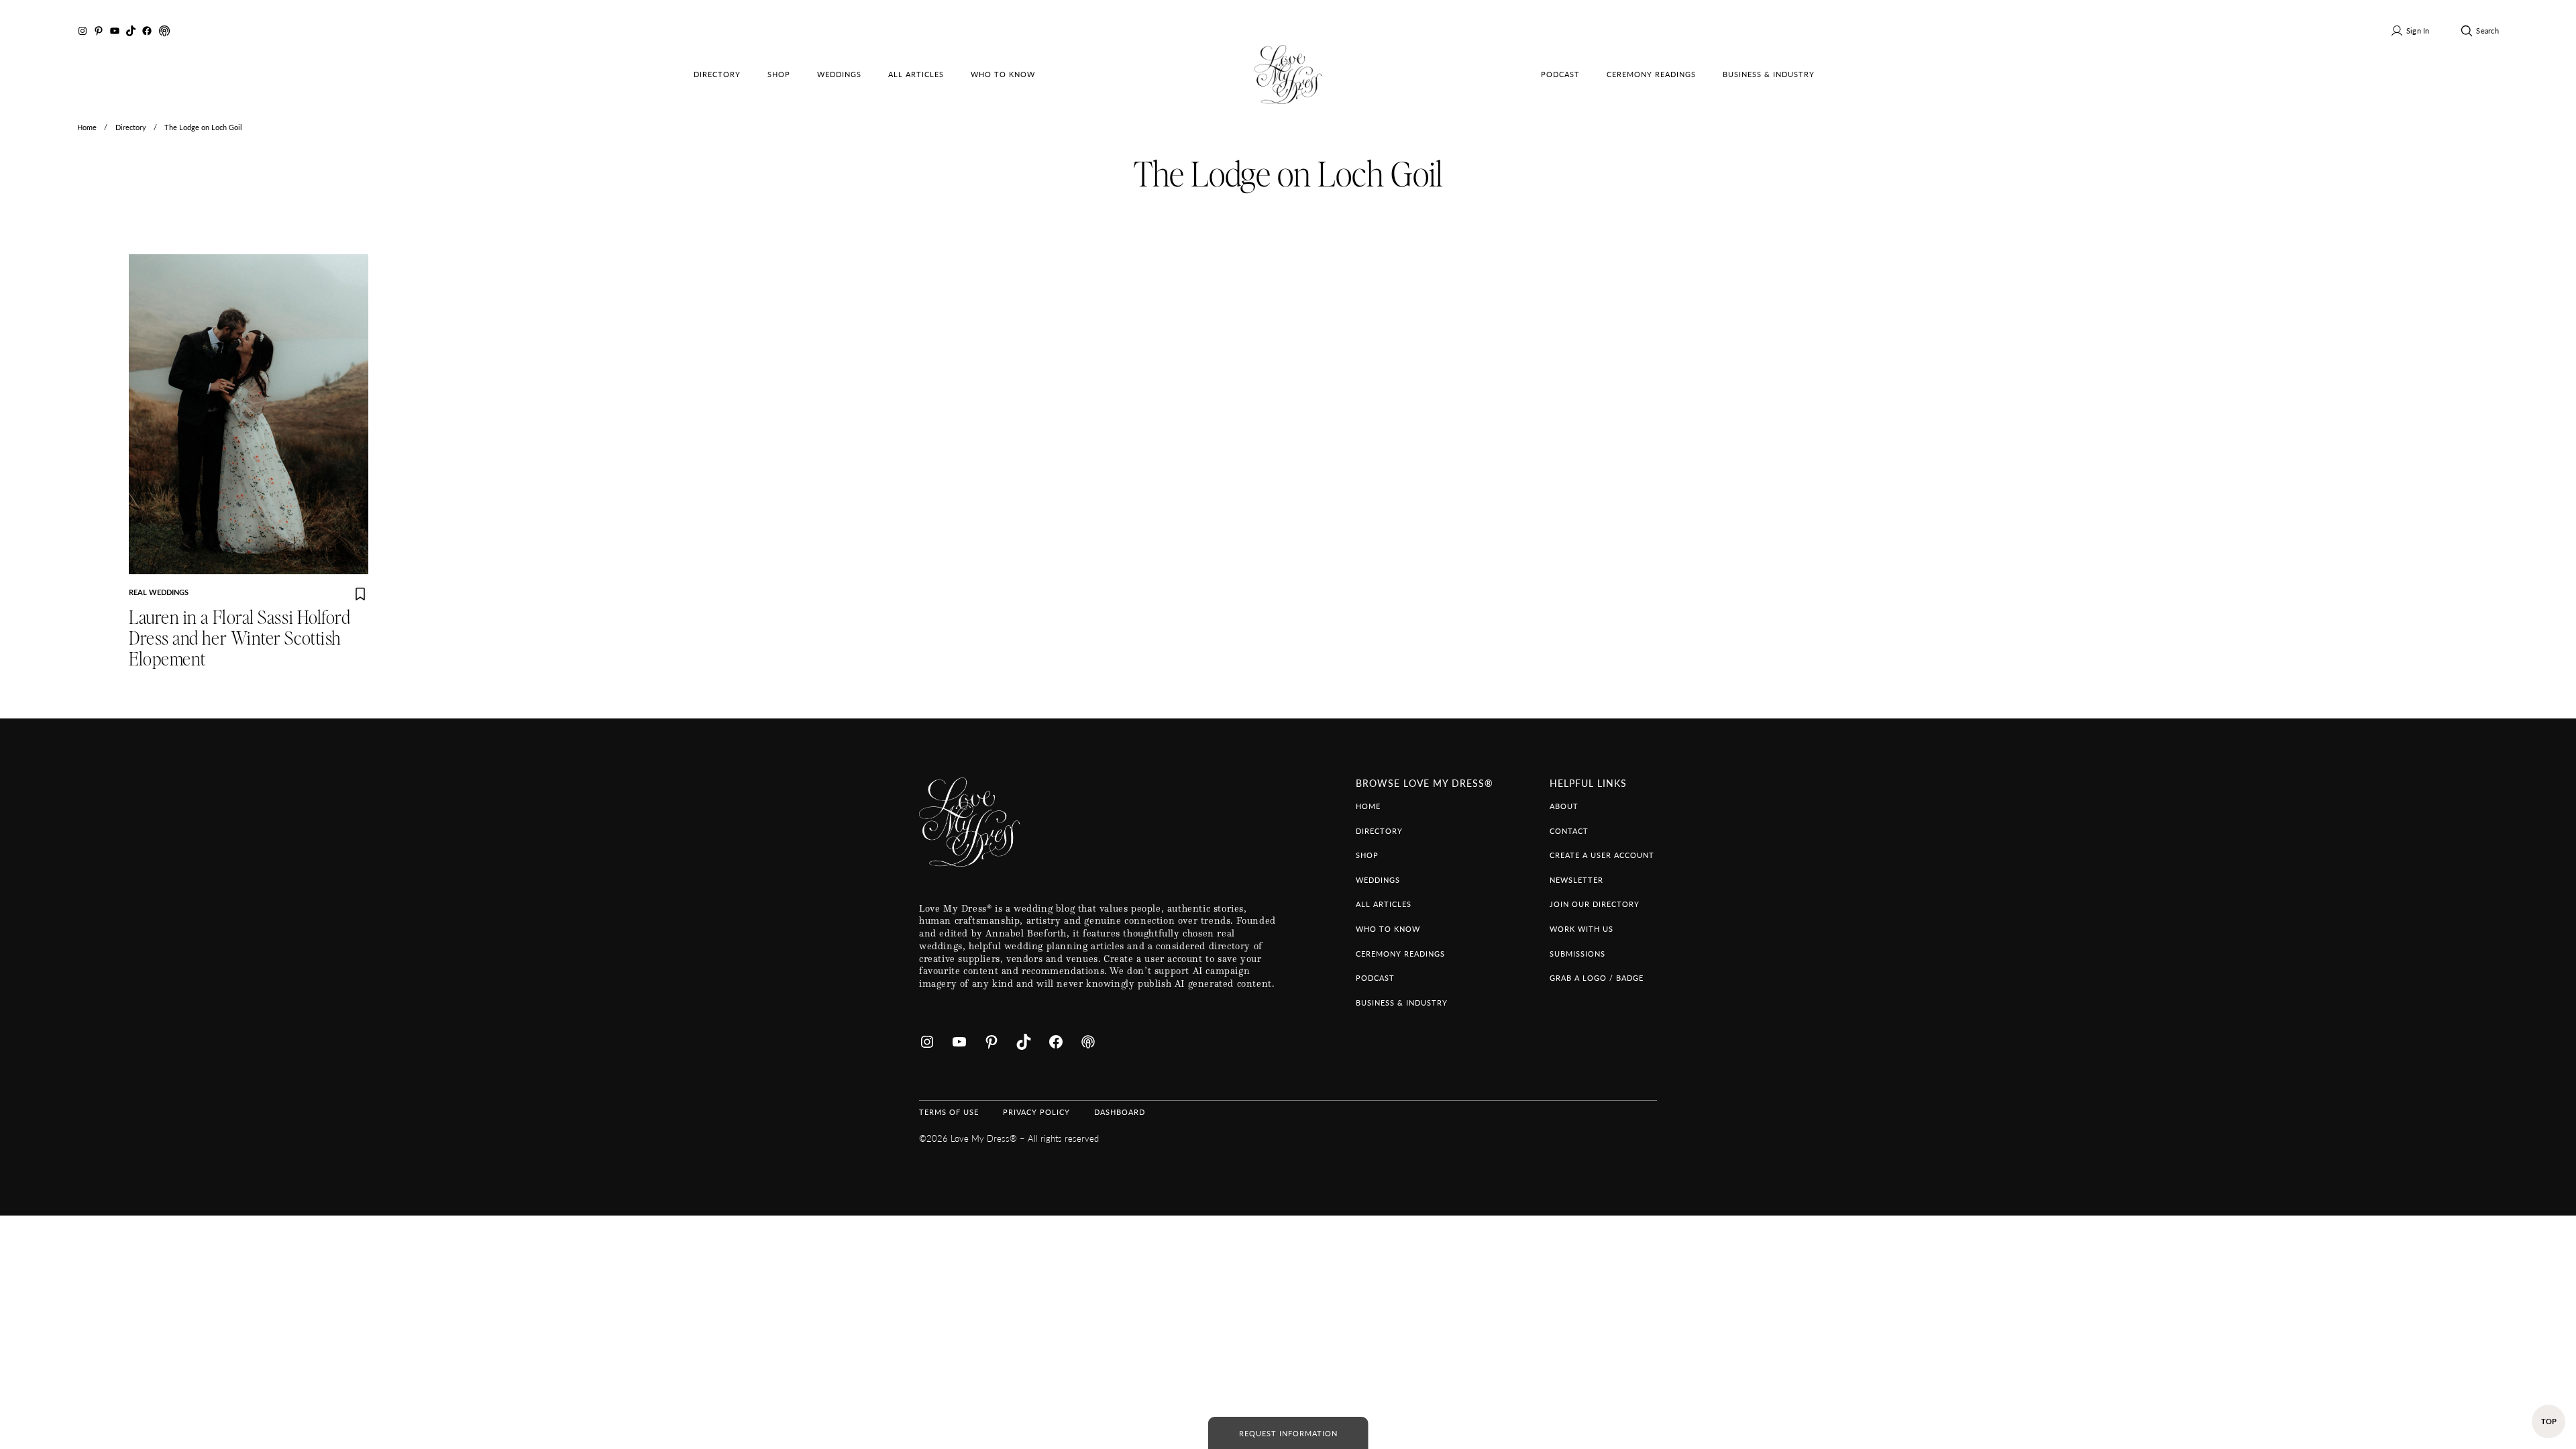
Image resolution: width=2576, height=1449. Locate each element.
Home (87, 127)
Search (2487, 30)
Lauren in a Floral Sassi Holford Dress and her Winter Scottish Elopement (239, 639)
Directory (131, 127)
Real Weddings (159, 592)
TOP (2549, 1421)
